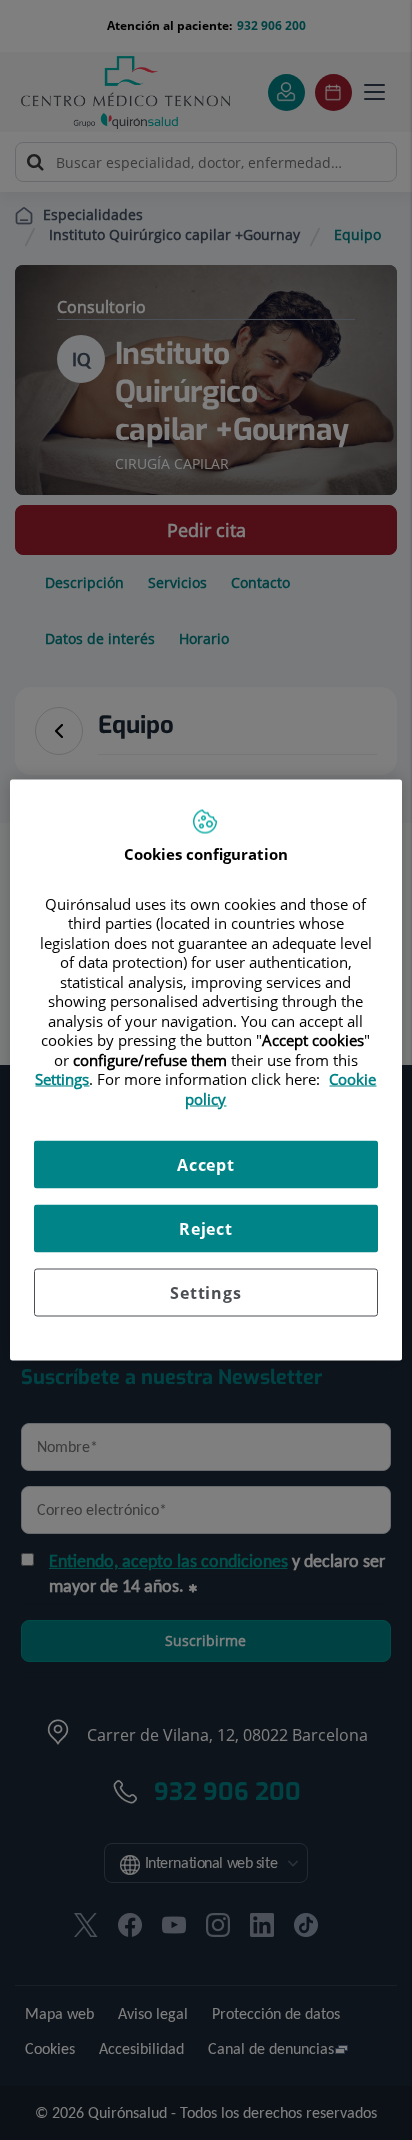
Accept (206, 1165)
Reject (206, 1229)
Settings (205, 1293)
